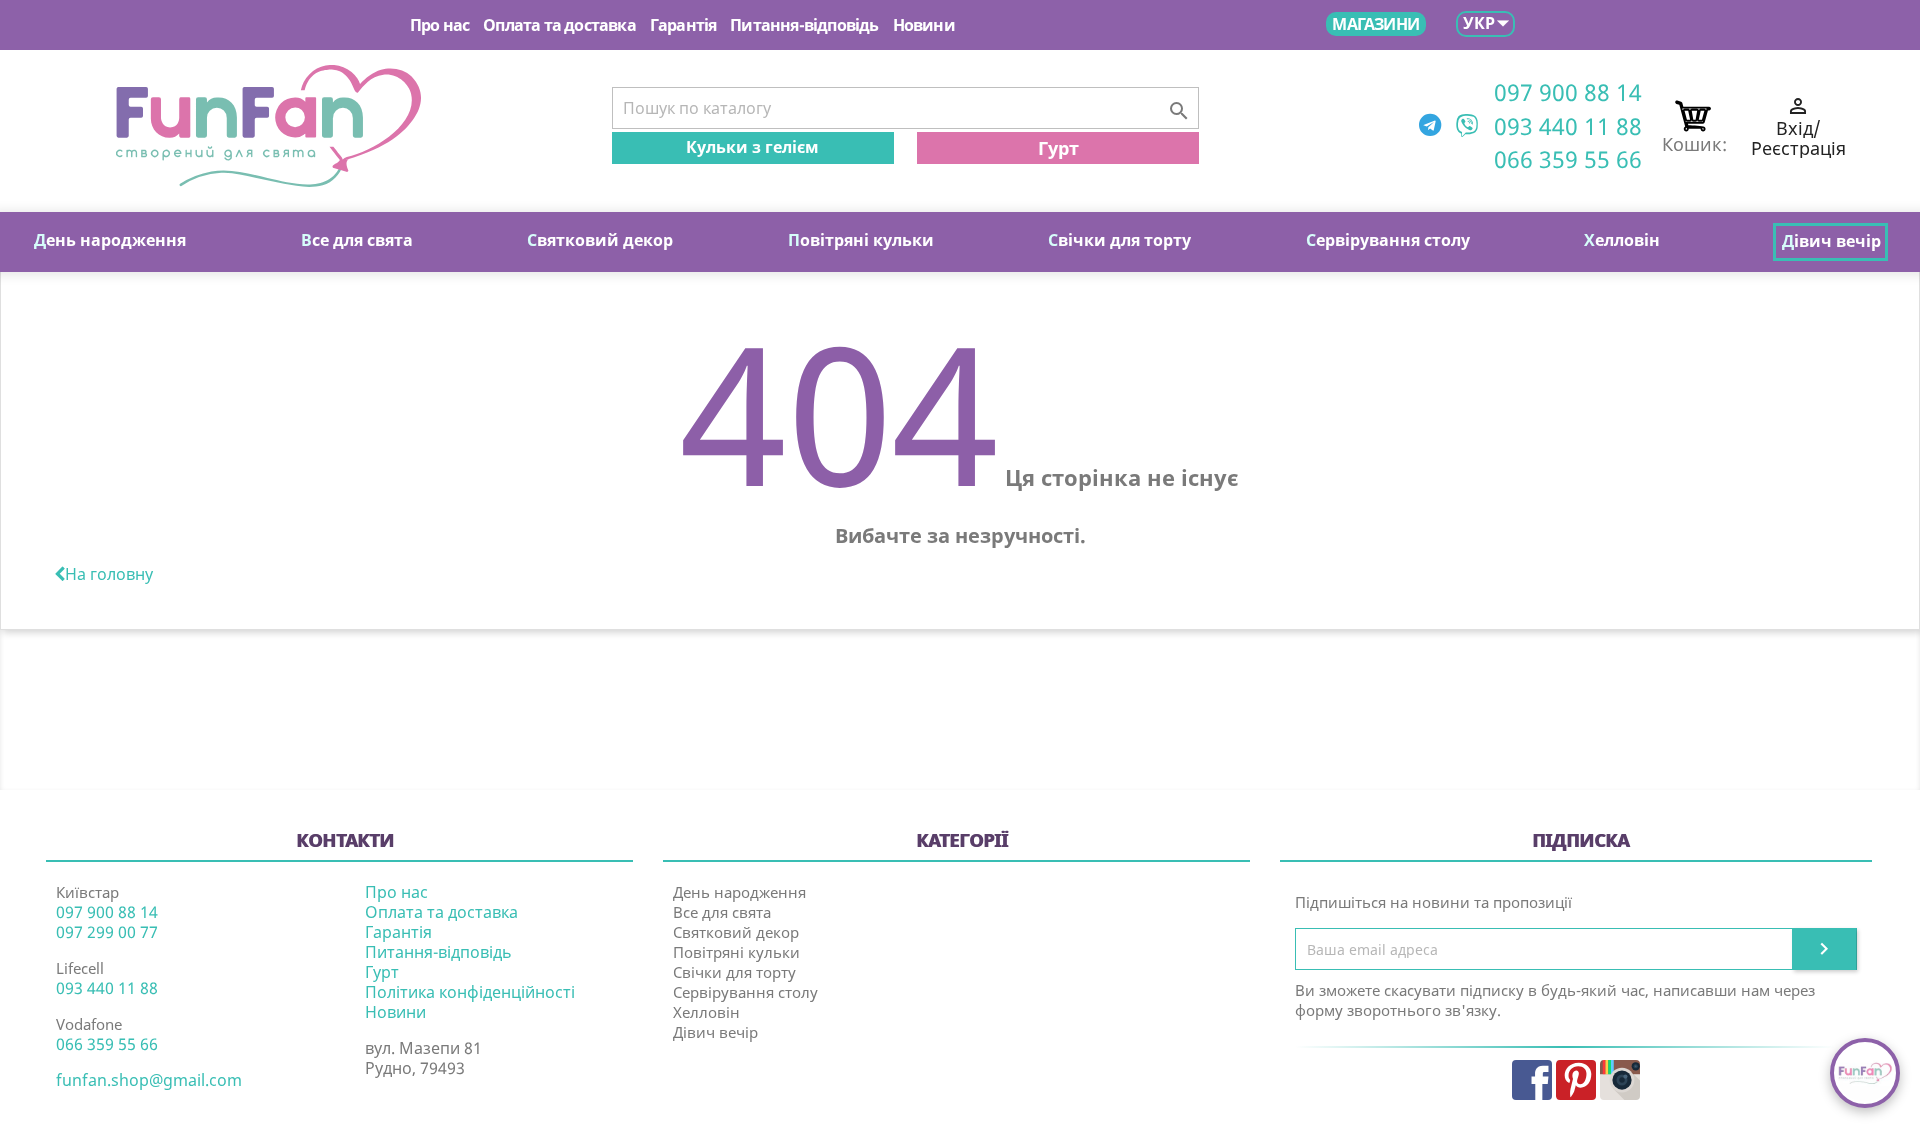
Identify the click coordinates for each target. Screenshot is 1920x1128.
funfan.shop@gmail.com (149, 1080)
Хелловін (706, 1012)
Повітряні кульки (736, 952)
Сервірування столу (745, 992)
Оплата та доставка (559, 25)
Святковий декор (736, 932)
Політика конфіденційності (470, 992)
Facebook (1532, 1080)
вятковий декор (600, 240)
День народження (739, 892)
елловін (1622, 240)
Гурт (1058, 148)
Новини (924, 25)
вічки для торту (1119, 240)
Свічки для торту (734, 972)
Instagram (1620, 1080)
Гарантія (683, 25)
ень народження (110, 240)
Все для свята (722, 912)
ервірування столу (1388, 240)
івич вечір (1831, 241)
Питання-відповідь (804, 25)
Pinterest (1576, 1080)
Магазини (1375, 24)
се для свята (357, 240)
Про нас (439, 25)
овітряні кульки (861, 240)
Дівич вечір (715, 1032)
